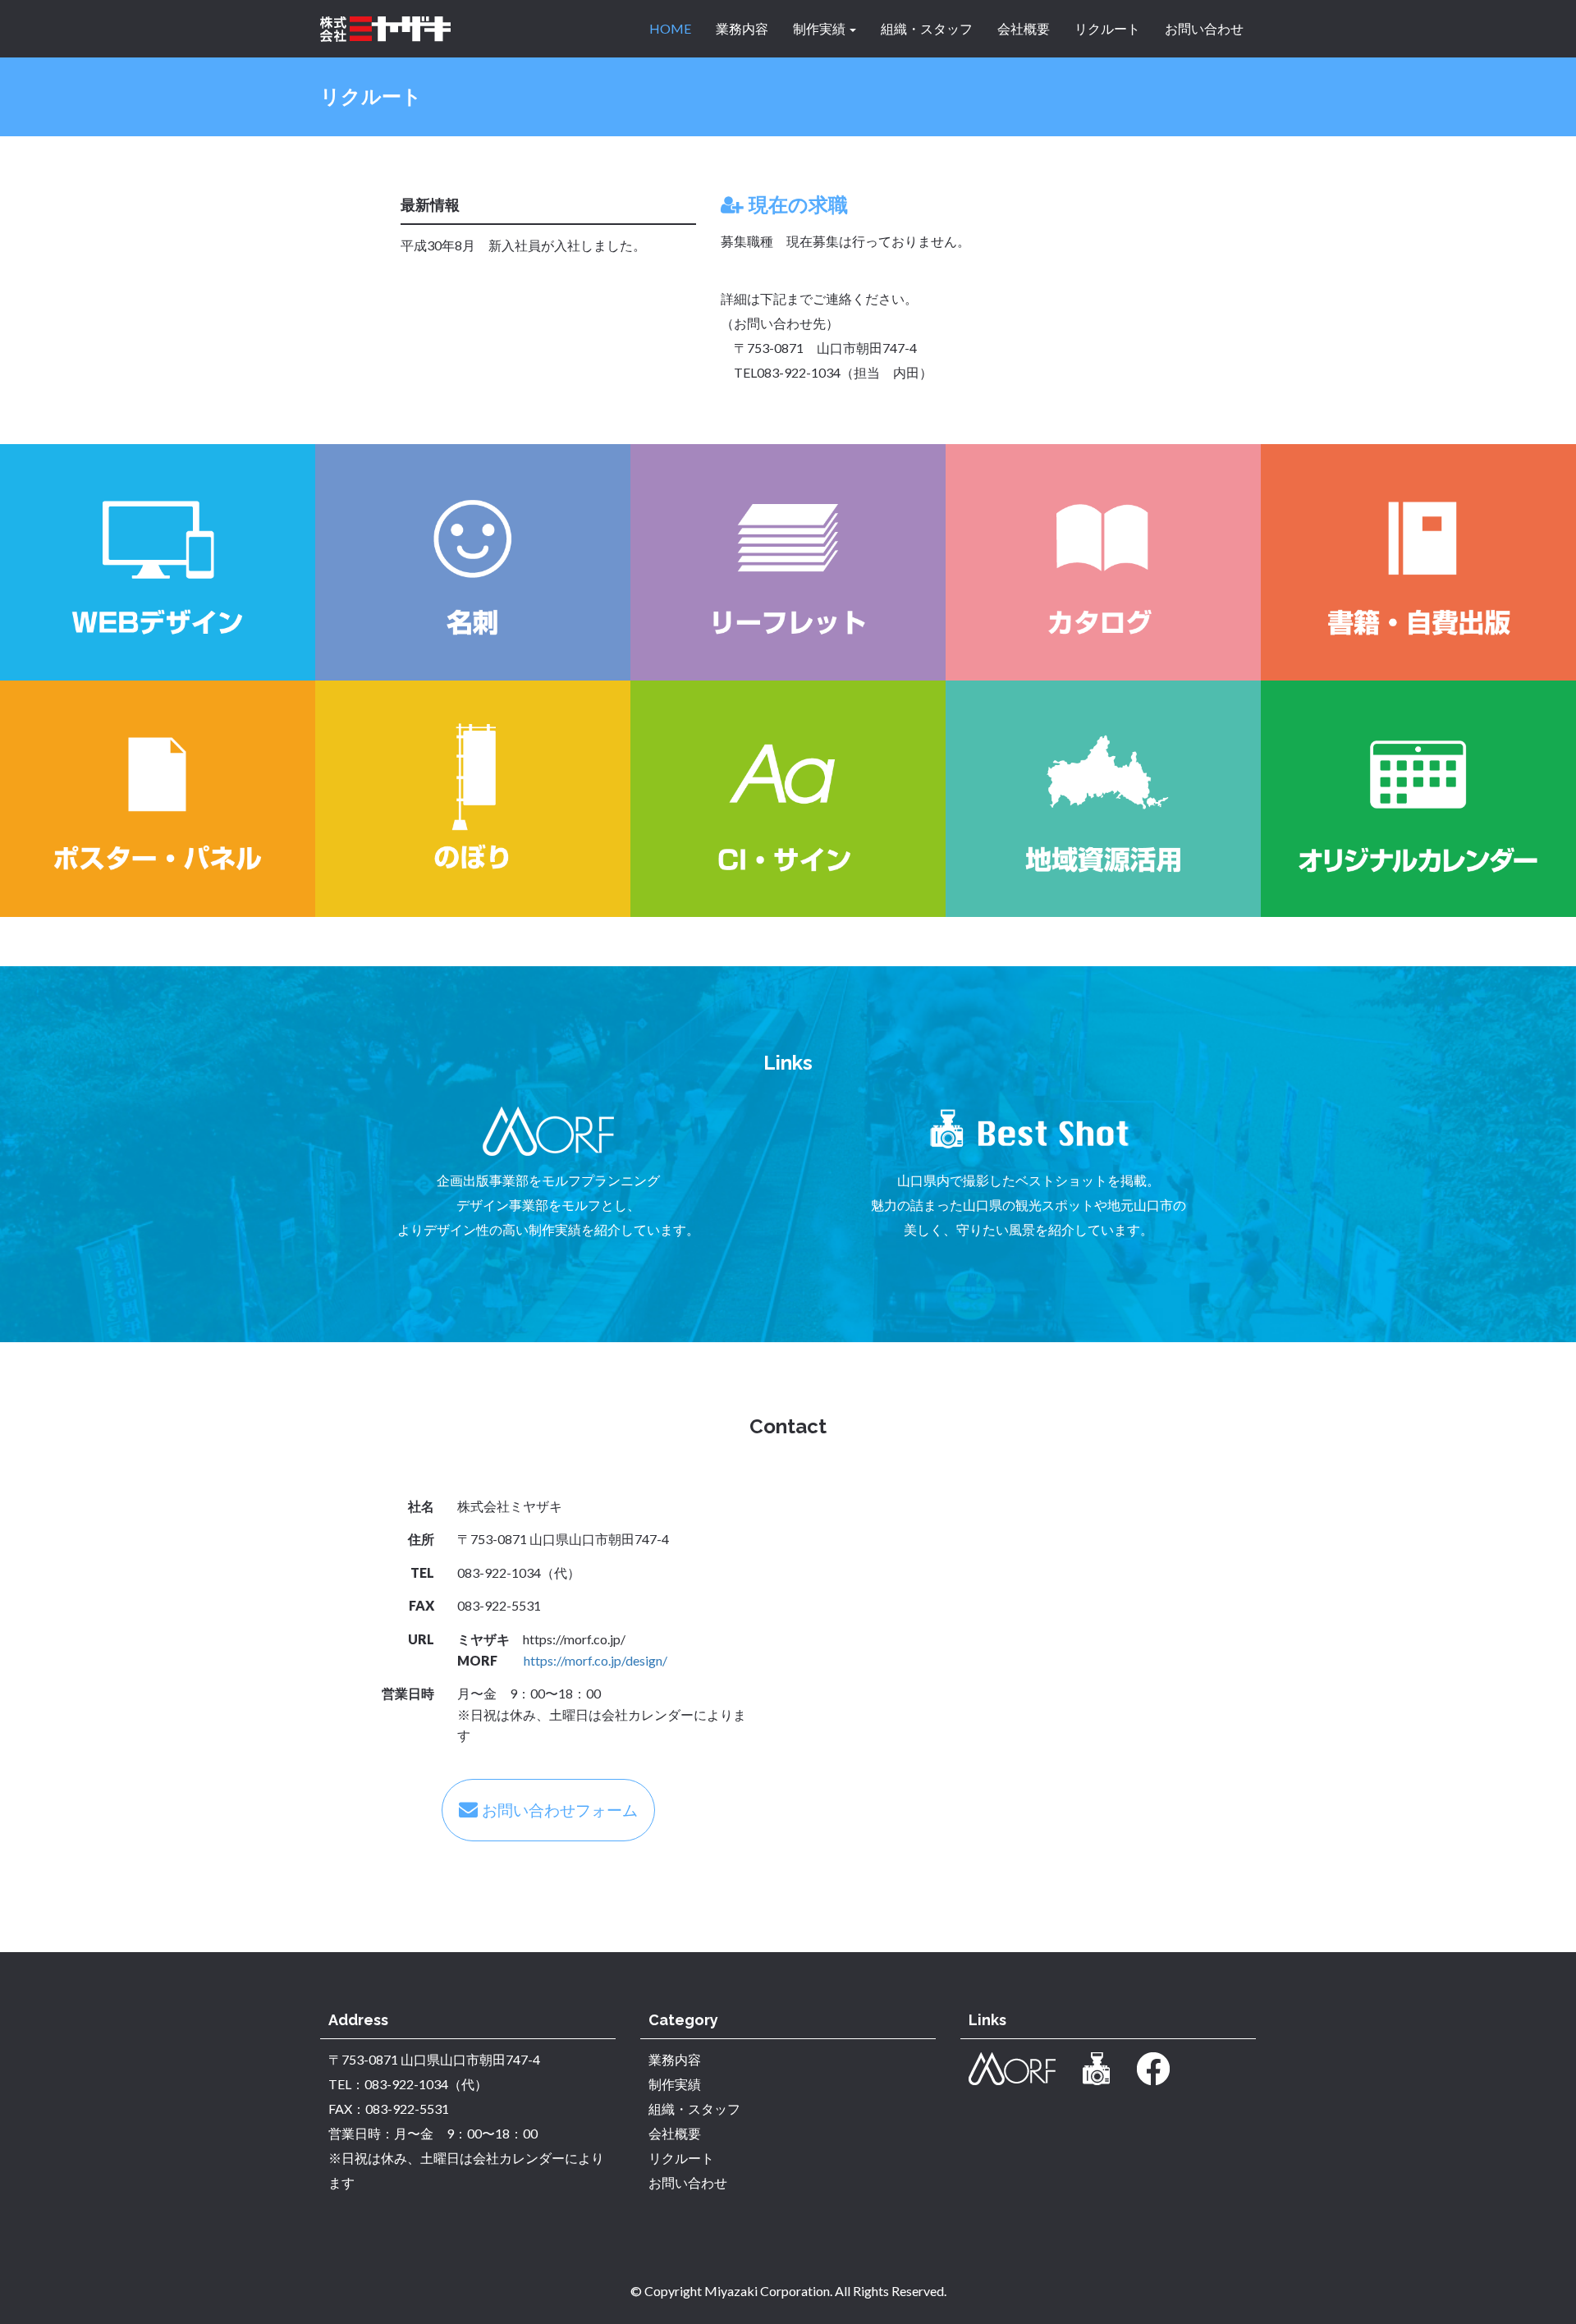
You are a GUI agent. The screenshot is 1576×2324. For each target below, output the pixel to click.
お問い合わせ (1204, 28)
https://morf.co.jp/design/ (596, 1660)
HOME (670, 28)
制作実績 (820, 28)
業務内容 (742, 28)
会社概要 (1024, 28)
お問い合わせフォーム (560, 1810)
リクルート (1107, 28)
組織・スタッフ (927, 28)
